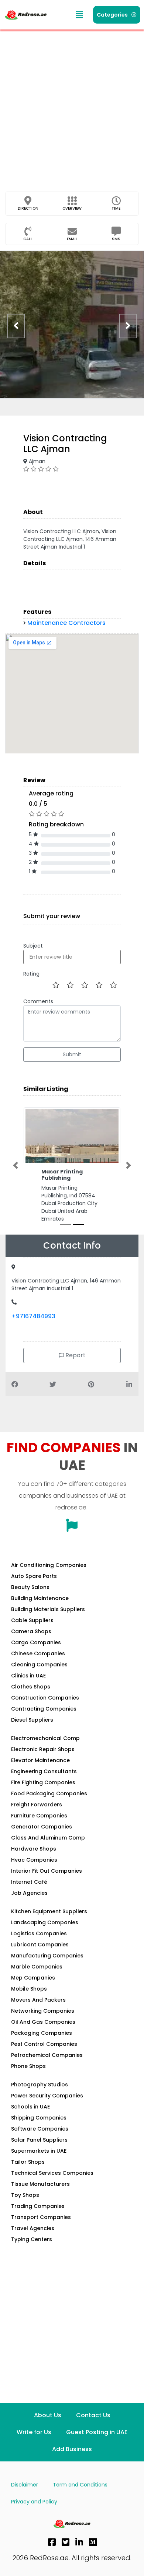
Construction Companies (45, 1705)
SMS (116, 239)
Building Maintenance (40, 1606)
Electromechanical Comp (45, 1746)
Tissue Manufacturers (40, 2192)
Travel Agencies (33, 2236)
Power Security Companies (47, 2103)
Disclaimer (25, 2492)
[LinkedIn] (79, 2550)
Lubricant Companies (40, 1952)
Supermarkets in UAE (39, 2159)
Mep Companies (33, 1985)
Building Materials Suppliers (48, 1617)
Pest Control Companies (44, 2052)
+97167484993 (33, 1324)
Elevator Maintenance (40, 1768)
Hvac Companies (34, 1868)
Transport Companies (41, 2225)
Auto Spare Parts (34, 1584)
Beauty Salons (30, 1595)
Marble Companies (37, 1974)
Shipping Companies (39, 2125)
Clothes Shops (31, 1694)
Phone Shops (28, 2074)
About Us (48, 2423)
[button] (79, 15)
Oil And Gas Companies (43, 2030)
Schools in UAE (30, 2114)
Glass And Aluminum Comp (48, 1845)
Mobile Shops (29, 1996)
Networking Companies (43, 2019)
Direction (28, 208)
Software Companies (40, 2136)
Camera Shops (31, 1639)
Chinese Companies (38, 1661)
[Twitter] (66, 2550)
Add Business (72, 2457)
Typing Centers (32, 2247)
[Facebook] (52, 2550)
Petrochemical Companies (47, 2063)
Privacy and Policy (34, 2509)
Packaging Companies (42, 2041)
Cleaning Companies (39, 1672)
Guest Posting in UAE (97, 2440)
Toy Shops (25, 2203)
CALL (28, 239)
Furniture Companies (39, 1823)
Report (75, 1363)
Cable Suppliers (32, 1628)
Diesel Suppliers (32, 1728)
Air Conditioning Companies (49, 1573)
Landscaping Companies (45, 1930)
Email (72, 239)
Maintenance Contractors (66, 623)
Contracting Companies (44, 1716)
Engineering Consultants (44, 1779)
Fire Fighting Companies (43, 1790)
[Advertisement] (72, 105)
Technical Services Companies (52, 2181)
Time (116, 208)
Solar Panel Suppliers (39, 2148)
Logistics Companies (39, 1941)
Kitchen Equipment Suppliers (49, 1919)
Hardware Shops (34, 1856)
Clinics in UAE (28, 1683)
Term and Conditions (80, 2492)
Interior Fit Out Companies (47, 1879)
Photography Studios (40, 2092)
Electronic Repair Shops (43, 1757)
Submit (72, 1054)
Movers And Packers (38, 2008)
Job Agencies (29, 1901)
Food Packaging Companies (49, 1801)
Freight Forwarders (37, 1812)
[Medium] (93, 2550)
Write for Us (34, 2440)
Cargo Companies (36, 1650)
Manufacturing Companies (47, 1963)
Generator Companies (42, 1834)
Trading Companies (38, 2214)
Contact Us (93, 2423)
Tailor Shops (28, 2170)
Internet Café (29, 1890)
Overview (72, 208)
